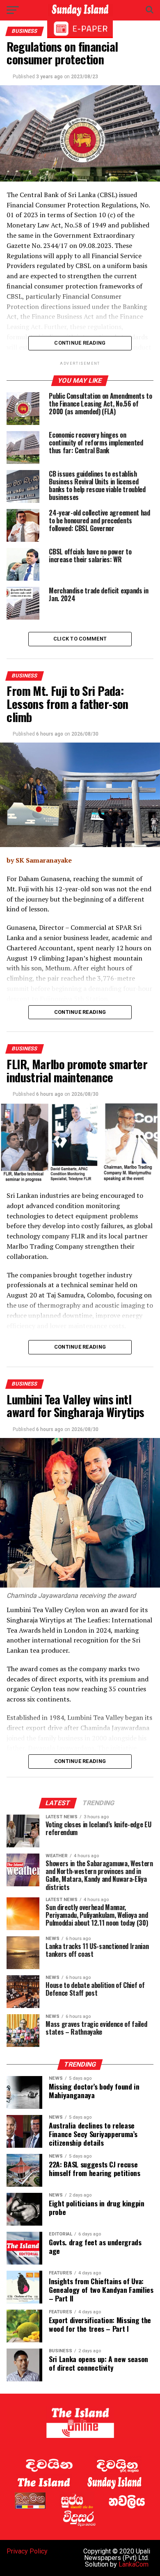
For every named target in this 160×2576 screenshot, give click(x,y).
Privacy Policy (27, 2551)
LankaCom (134, 2564)
